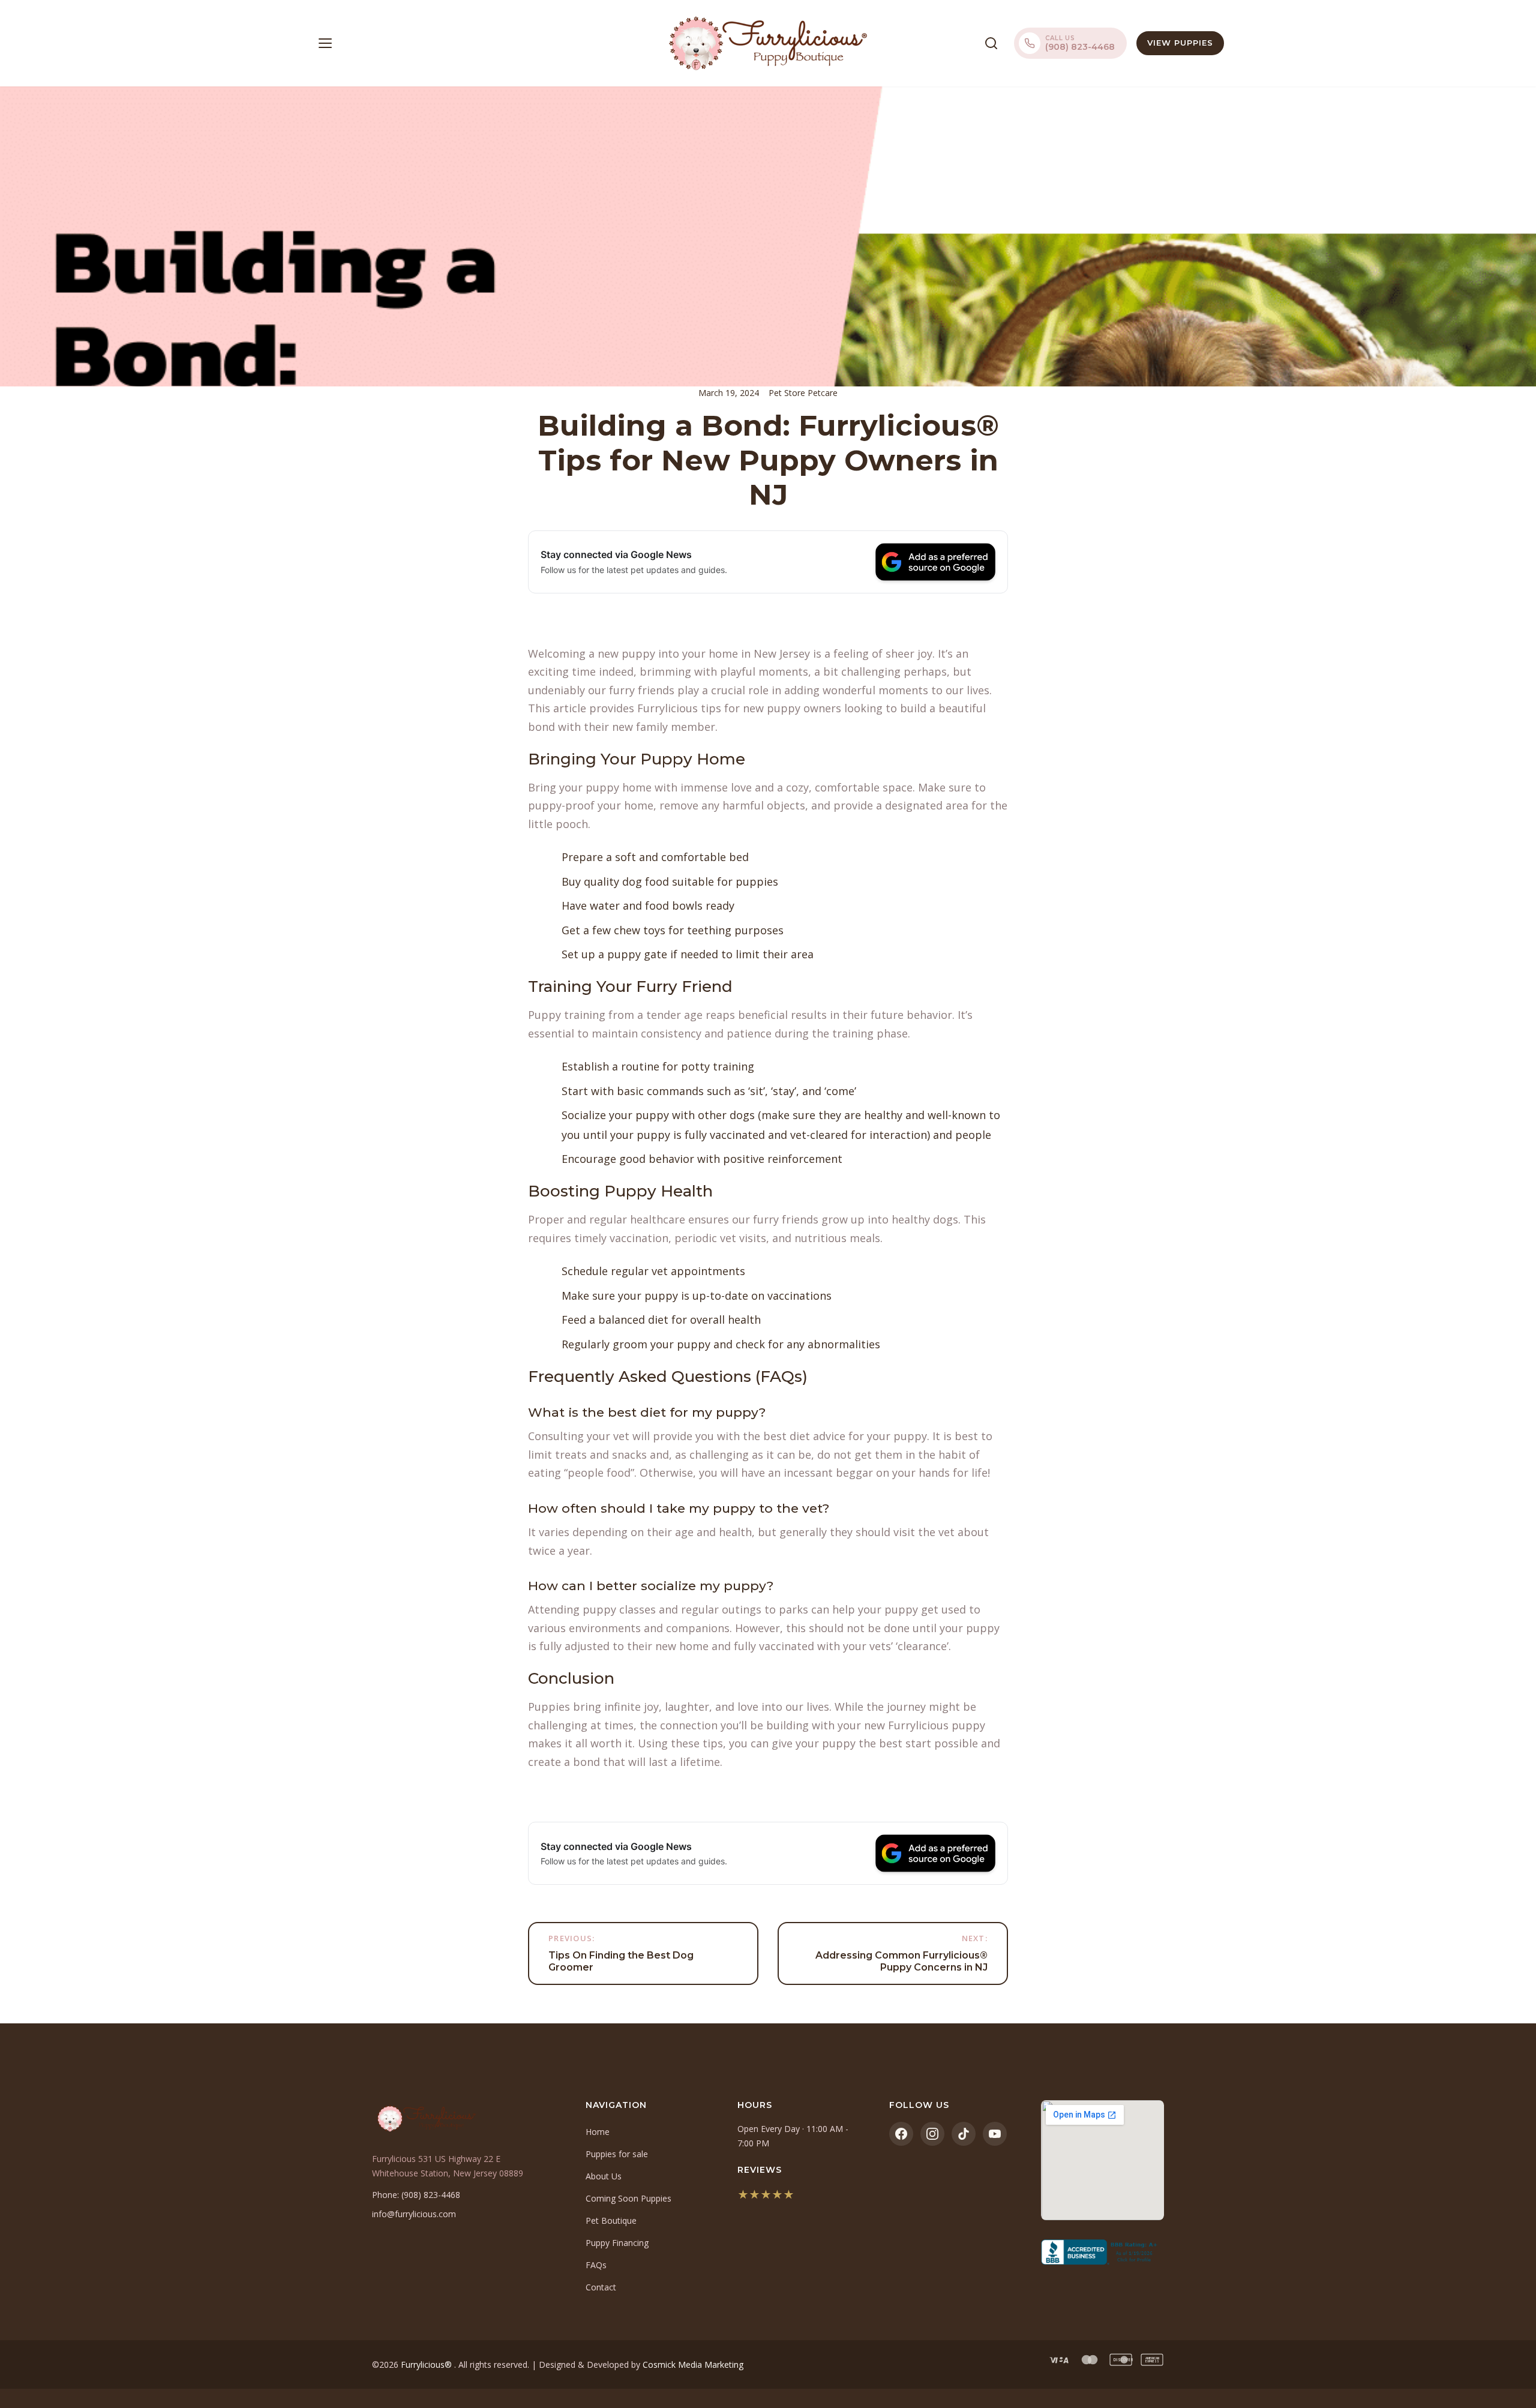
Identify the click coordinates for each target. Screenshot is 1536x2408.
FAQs (596, 2265)
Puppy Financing (617, 2243)
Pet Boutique (611, 2220)
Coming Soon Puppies (628, 2198)
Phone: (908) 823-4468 (416, 2195)
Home (598, 2132)
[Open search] (991, 43)
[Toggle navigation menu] (325, 43)
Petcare (823, 393)
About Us (604, 2176)
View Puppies (1180, 43)
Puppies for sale (617, 2154)
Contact (601, 2287)
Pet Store (788, 393)
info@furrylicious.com (414, 2214)
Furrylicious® (427, 2364)
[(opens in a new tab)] (1102, 2252)
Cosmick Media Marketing (693, 2364)
